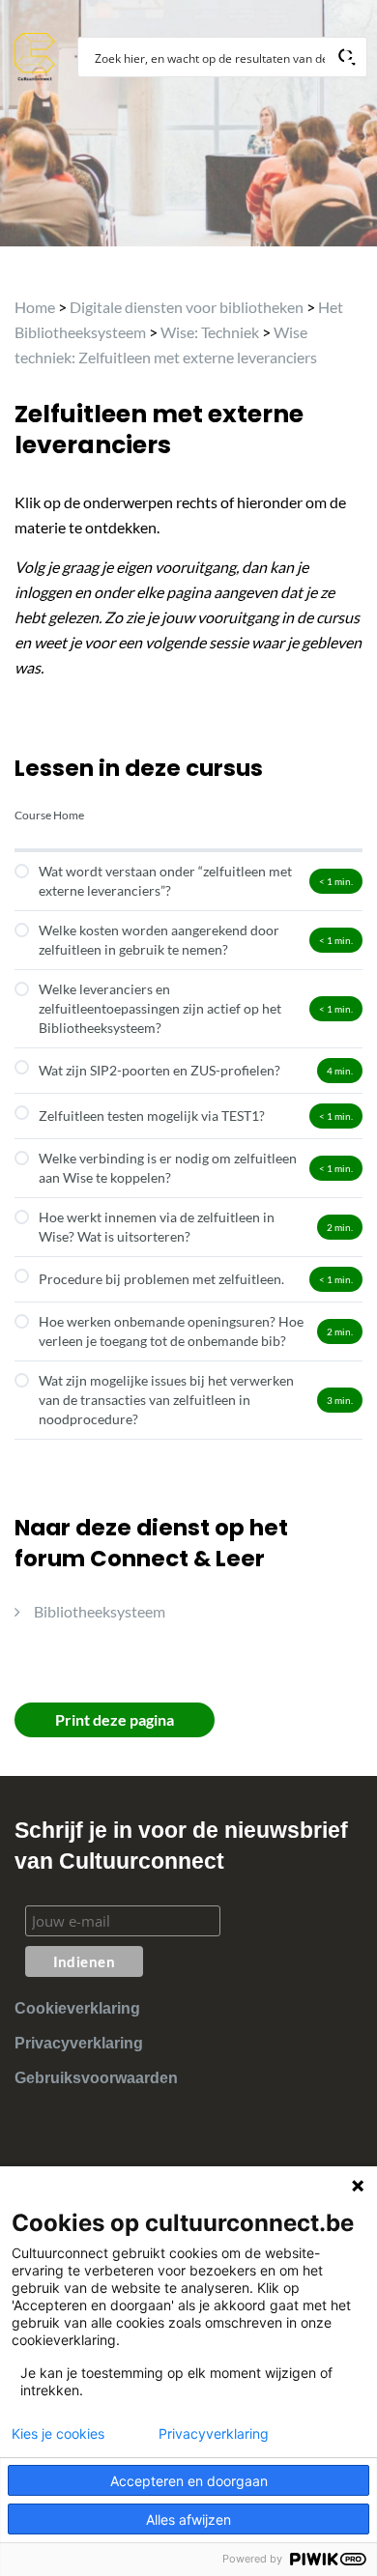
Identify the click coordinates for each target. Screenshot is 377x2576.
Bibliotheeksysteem (100, 1611)
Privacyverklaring (79, 2043)
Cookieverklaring (77, 2008)
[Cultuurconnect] (35, 55)
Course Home (49, 815)
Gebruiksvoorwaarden (96, 2078)
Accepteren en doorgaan (189, 2481)
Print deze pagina (115, 1719)
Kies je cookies (58, 2434)
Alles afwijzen (188, 2519)
